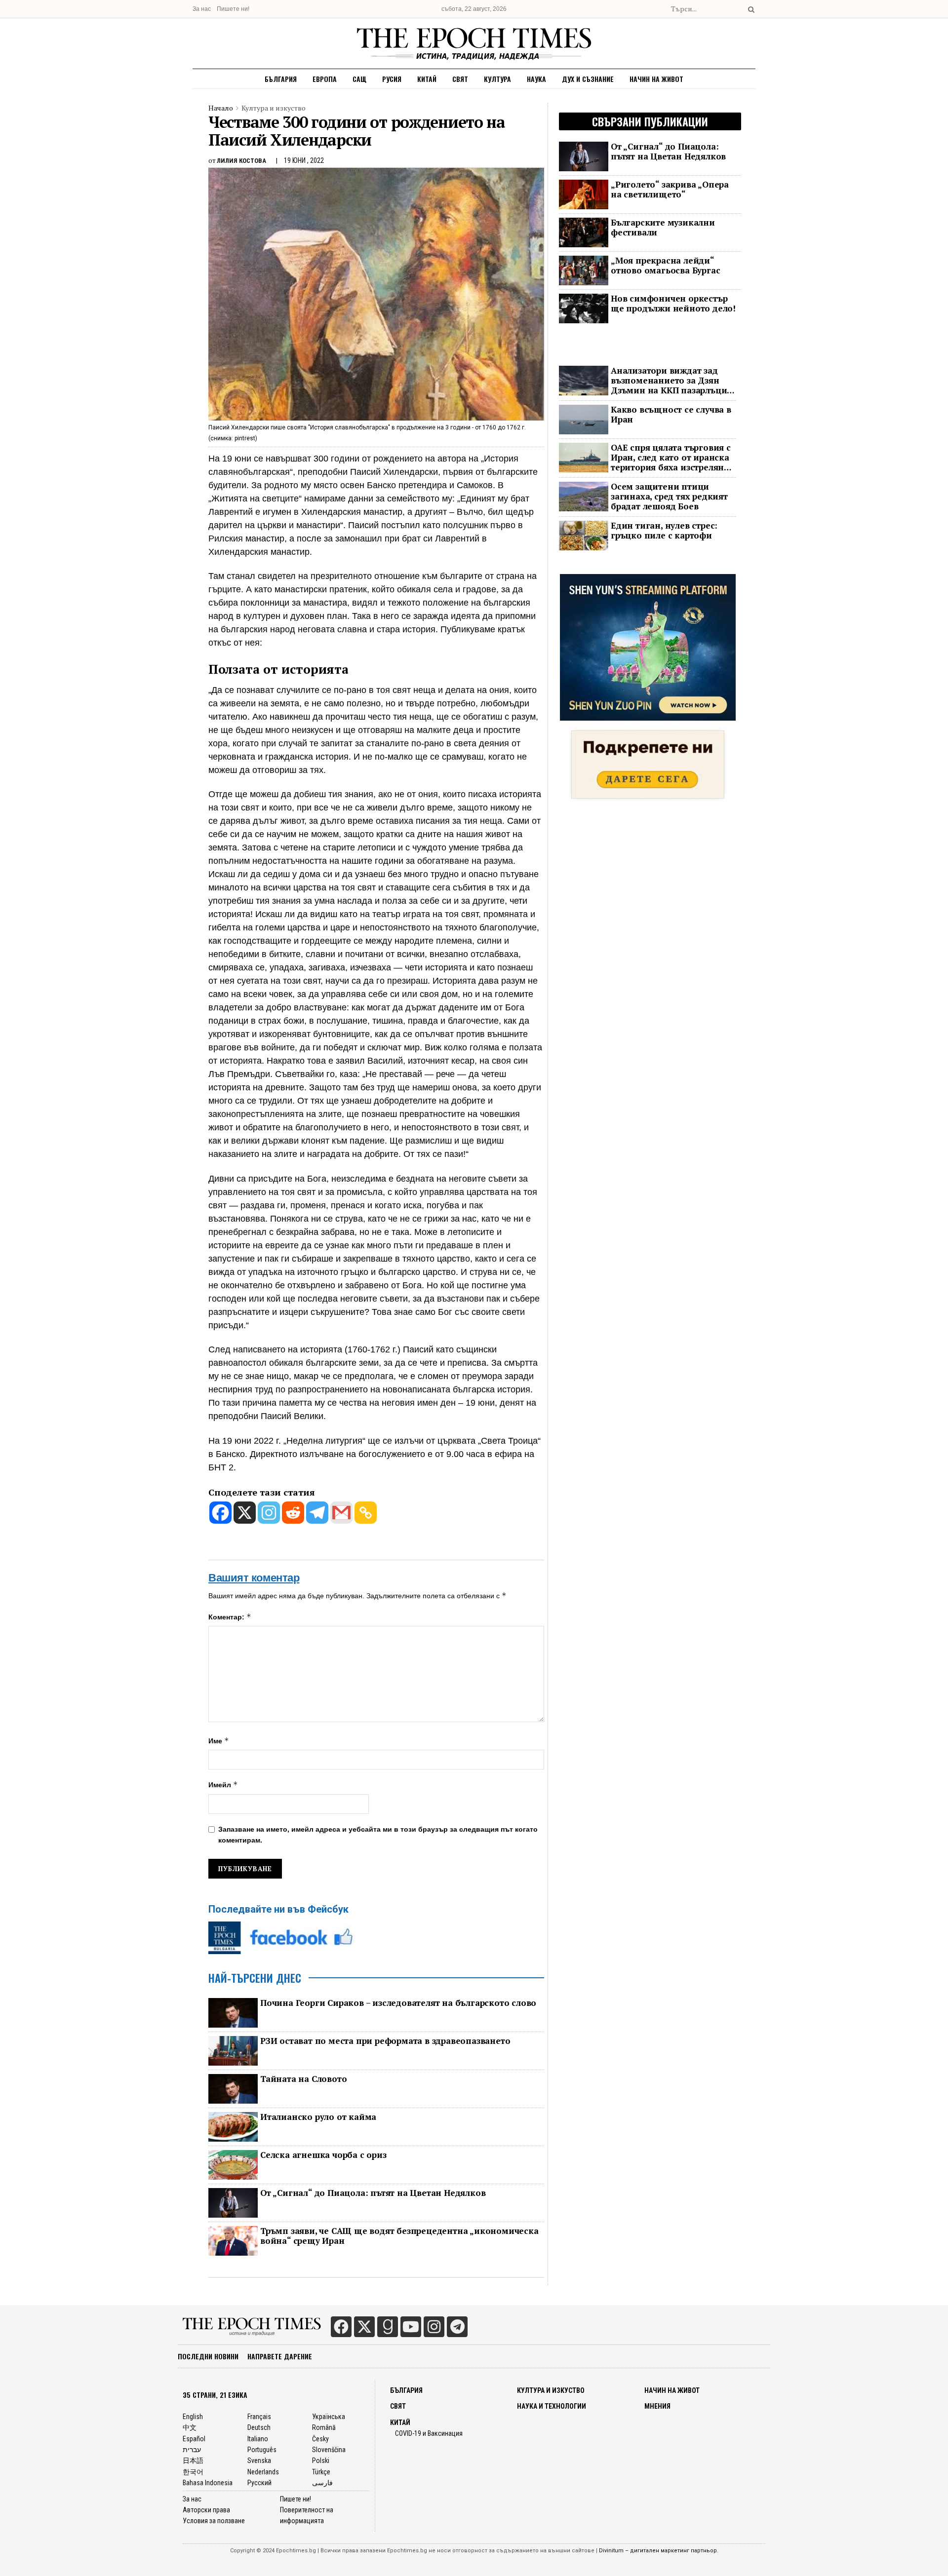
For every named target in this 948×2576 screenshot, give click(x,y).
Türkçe (321, 2472)
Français (259, 2417)
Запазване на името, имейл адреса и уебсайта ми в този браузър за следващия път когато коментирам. (378, 1835)
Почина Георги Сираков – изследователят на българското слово (398, 2003)
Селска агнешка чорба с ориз (323, 2155)
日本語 (193, 2461)
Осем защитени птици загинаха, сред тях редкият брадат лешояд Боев (669, 497)
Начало (221, 108)
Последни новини (208, 2356)
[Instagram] (269, 1513)
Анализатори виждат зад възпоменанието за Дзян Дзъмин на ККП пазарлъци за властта (669, 381)
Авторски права (206, 2510)
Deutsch (259, 2427)
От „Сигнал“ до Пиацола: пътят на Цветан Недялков (373, 2193)
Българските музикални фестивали (663, 228)
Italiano (258, 2439)
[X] (245, 1513)
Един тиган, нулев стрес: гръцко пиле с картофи (664, 531)
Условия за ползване (214, 2521)
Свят (460, 79)
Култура (497, 79)
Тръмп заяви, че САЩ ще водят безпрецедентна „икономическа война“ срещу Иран (399, 2236)
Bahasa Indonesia (208, 2483)
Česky (320, 2439)
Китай (427, 79)
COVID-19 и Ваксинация (429, 2433)
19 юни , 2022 (304, 160)
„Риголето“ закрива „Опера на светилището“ (670, 190)
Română (324, 2427)
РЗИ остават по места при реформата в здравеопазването (385, 2041)
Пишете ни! (233, 9)
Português (262, 2450)
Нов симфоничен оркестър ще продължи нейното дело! (673, 304)
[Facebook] (220, 1513)
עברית (192, 2450)
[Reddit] (293, 1513)
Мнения (657, 2406)
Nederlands (263, 2472)
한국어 (193, 2472)
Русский (259, 2483)
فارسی (322, 2483)
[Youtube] (411, 2327)
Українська (329, 2417)
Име (219, 1741)
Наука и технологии (552, 2406)
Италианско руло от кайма (318, 2117)
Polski (321, 2461)
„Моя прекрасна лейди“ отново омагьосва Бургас (665, 266)
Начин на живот (656, 79)
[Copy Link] (366, 1513)
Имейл (223, 1785)
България (281, 79)
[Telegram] (317, 1513)
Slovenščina (329, 2450)
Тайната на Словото (303, 2079)
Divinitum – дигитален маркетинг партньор (658, 2551)
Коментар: (230, 1617)
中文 (190, 2427)
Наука (536, 79)
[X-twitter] (364, 2327)
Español (194, 2439)
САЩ (359, 79)
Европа (325, 79)
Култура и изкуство (274, 108)
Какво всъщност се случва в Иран (671, 415)
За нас (202, 9)
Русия (392, 79)
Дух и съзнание (588, 79)
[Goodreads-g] (388, 2327)
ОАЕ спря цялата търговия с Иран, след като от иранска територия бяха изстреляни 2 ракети (671, 458)
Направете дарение (280, 2356)
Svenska (259, 2461)
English (193, 2417)
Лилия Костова (241, 161)
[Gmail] (341, 1513)
